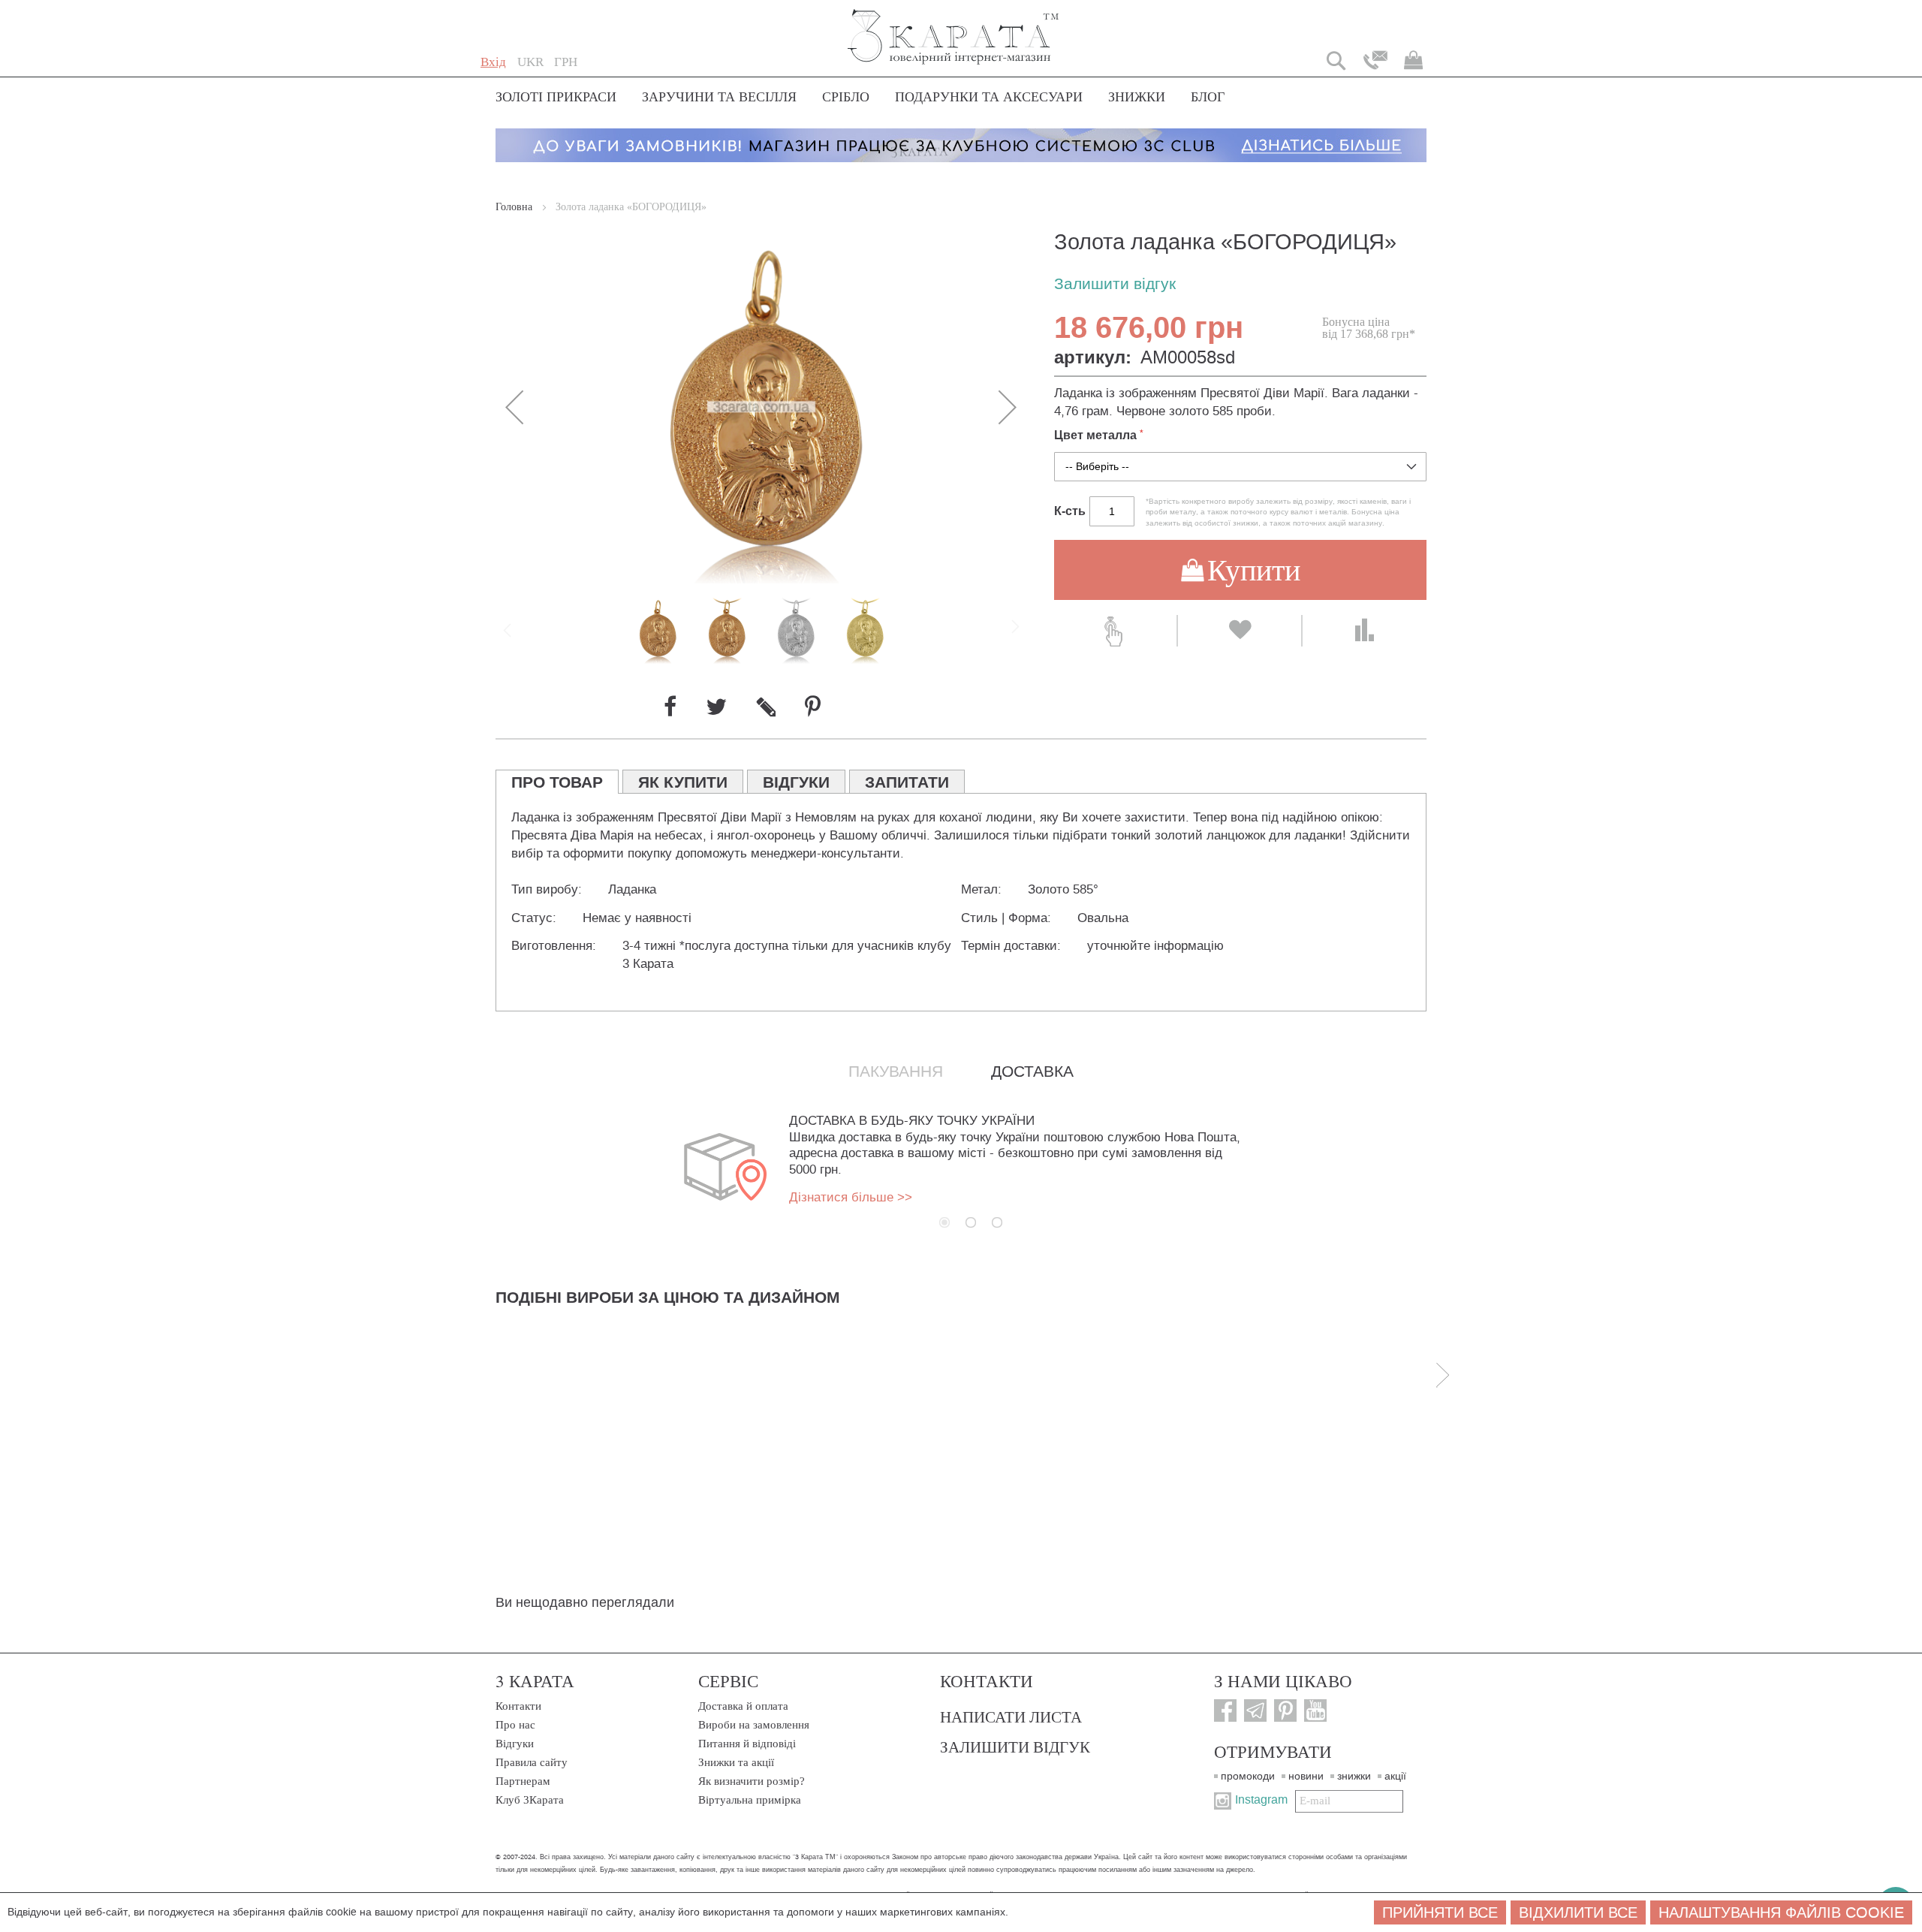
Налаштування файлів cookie (1781, 1912)
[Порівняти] (1365, 631)
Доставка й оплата (743, 1706)
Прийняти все (1440, 1912)
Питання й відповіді (747, 1744)
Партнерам (523, 1781)
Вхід (493, 62)
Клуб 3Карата (530, 1800)
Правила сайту (532, 1762)
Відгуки (515, 1744)
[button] (530, 62)
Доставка (1032, 1071)
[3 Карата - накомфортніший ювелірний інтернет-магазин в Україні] (954, 27)
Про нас (515, 1725)
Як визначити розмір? (752, 1781)
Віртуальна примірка (750, 1800)
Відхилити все (1578, 1912)
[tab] (557, 782)
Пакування (896, 1071)
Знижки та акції (736, 1762)
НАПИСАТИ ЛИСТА (1011, 1716)
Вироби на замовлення (754, 1725)
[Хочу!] (1239, 631)
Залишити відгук (1115, 284)
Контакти (518, 1706)
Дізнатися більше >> (851, 1197)
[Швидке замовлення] (1115, 631)
